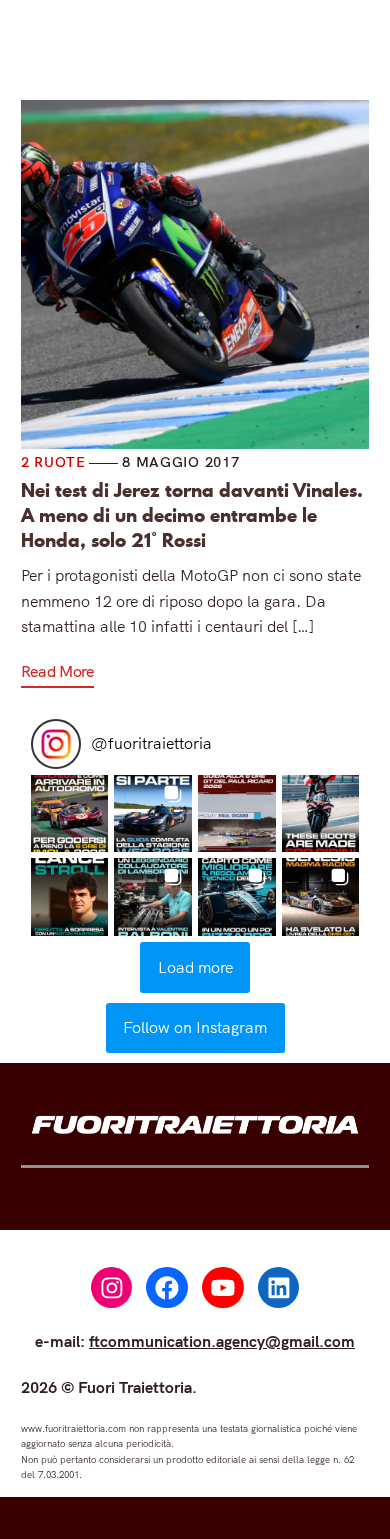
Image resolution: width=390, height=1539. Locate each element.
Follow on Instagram (195, 1027)
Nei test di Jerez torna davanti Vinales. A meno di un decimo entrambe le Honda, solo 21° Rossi (192, 515)
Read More (57, 671)
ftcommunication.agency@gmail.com (222, 1341)
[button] (70, 814)
